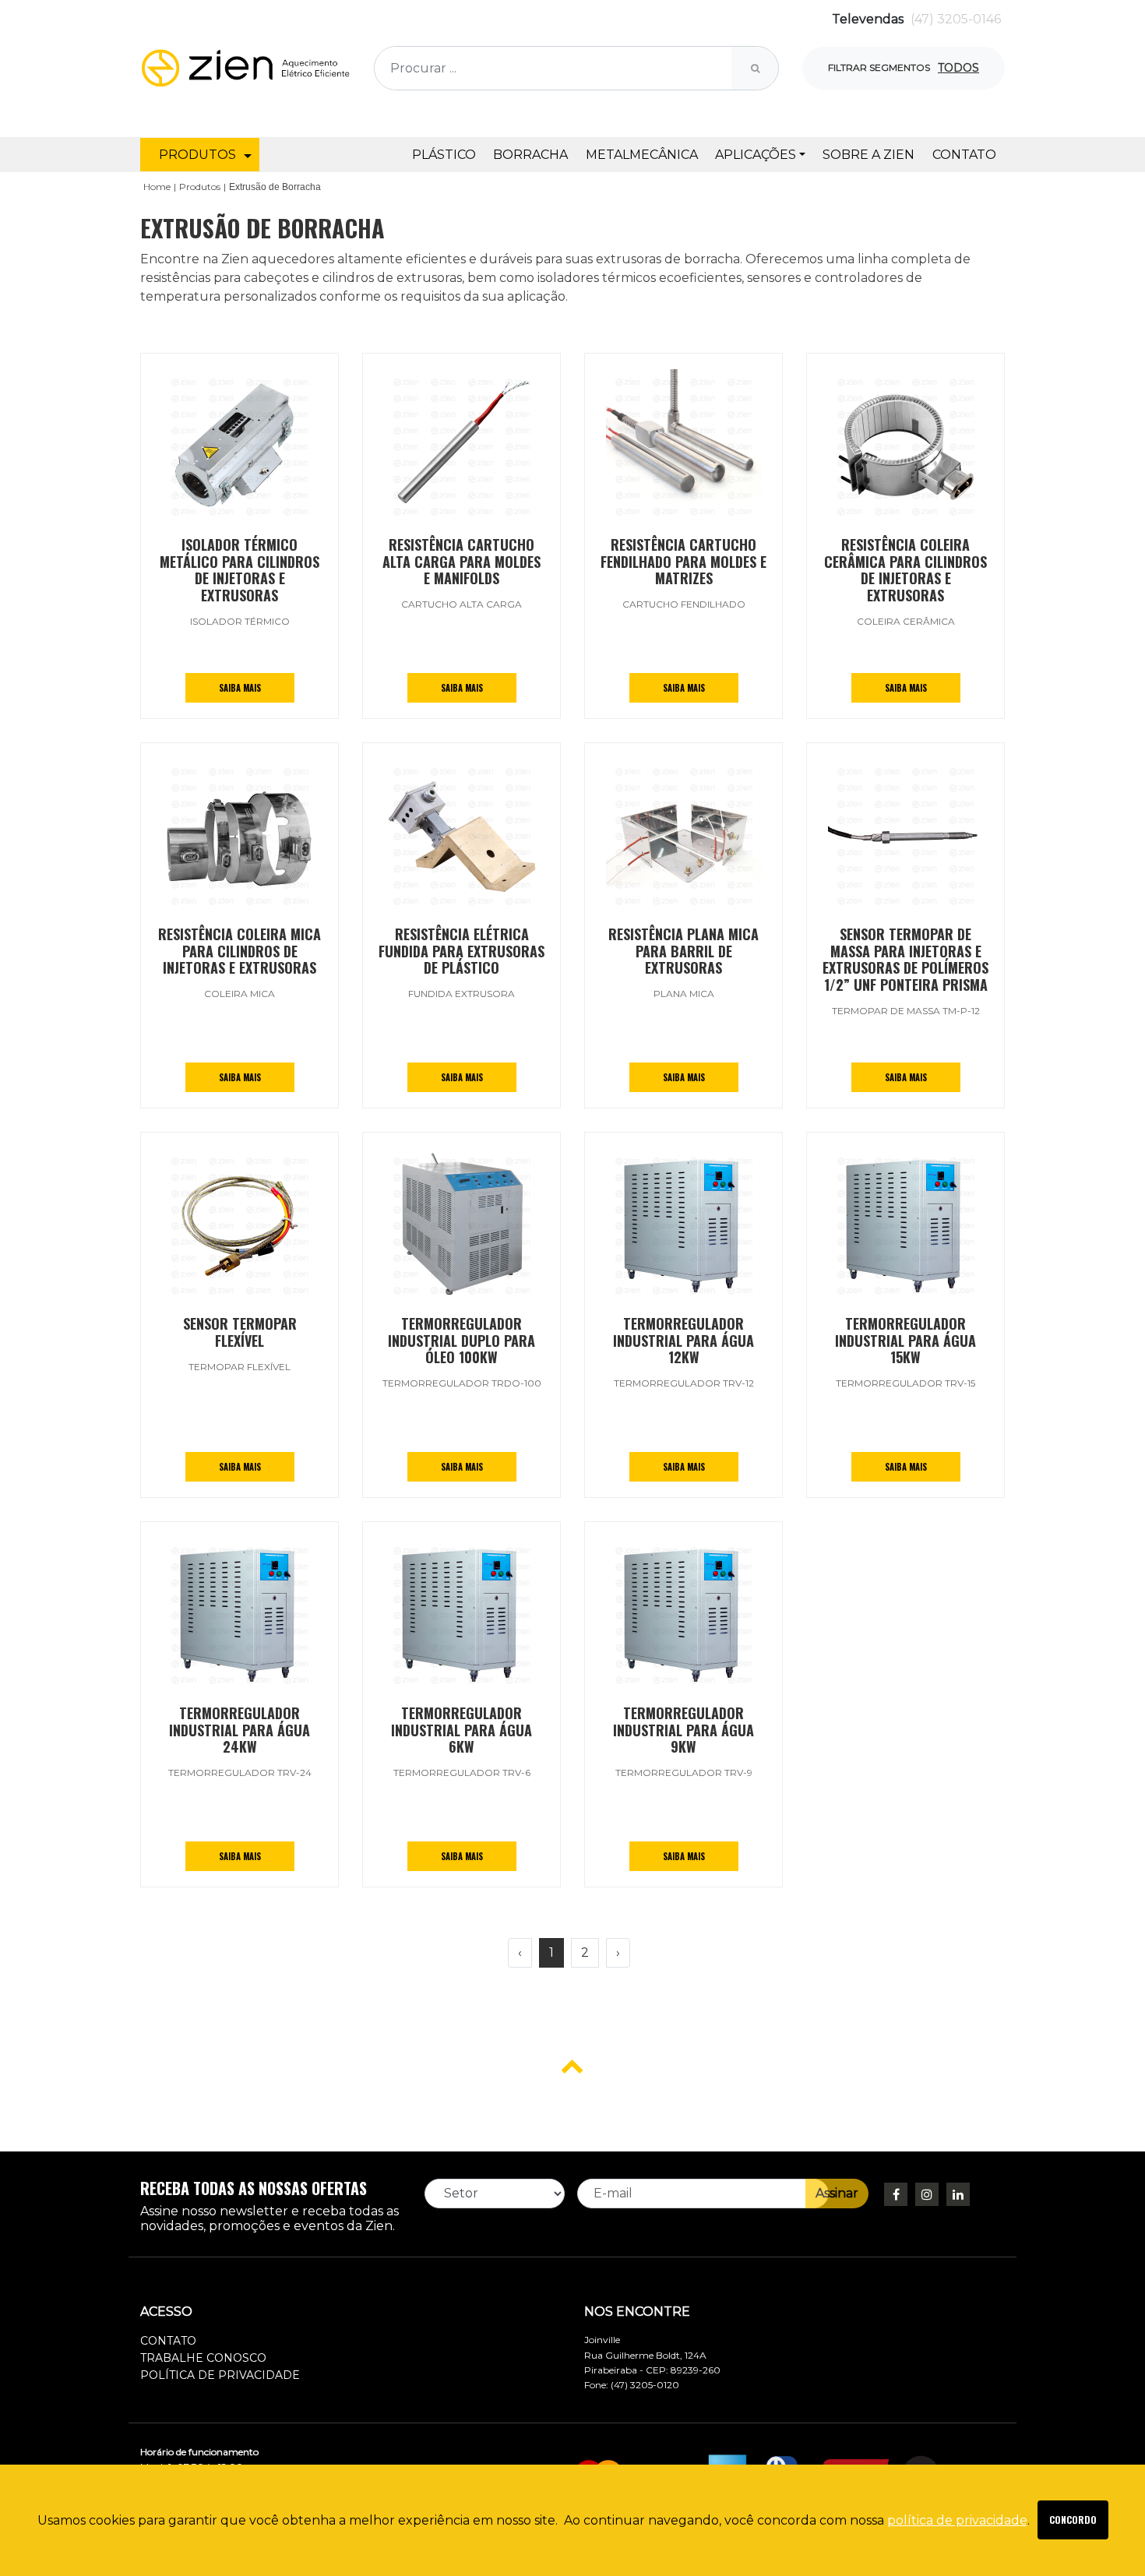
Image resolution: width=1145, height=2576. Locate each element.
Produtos (200, 187)
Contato (964, 155)
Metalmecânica (642, 155)
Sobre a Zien (868, 155)
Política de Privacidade (220, 2375)
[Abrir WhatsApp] (1106, 2537)
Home (157, 187)
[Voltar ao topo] (572, 2065)
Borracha (530, 155)
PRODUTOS (197, 155)
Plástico (444, 155)
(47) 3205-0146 (956, 19)
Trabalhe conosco (203, 2358)
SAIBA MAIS (240, 688)
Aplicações (756, 155)
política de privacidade (957, 2520)
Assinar (837, 2193)
